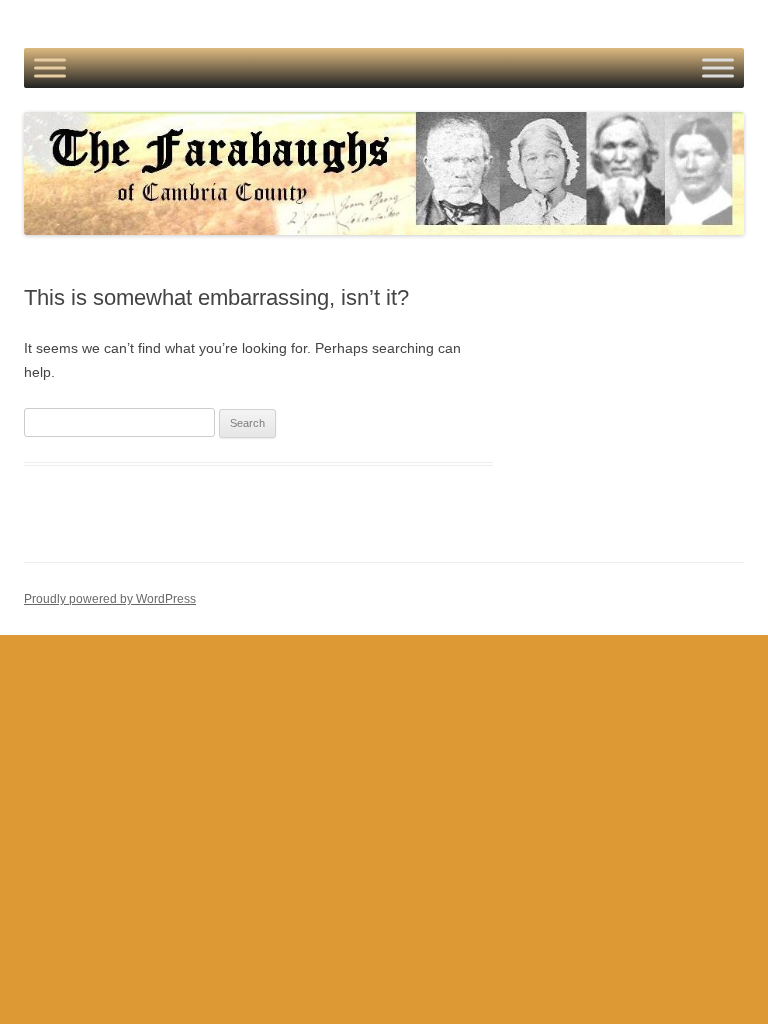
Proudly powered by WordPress (110, 599)
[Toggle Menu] (50, 68)
